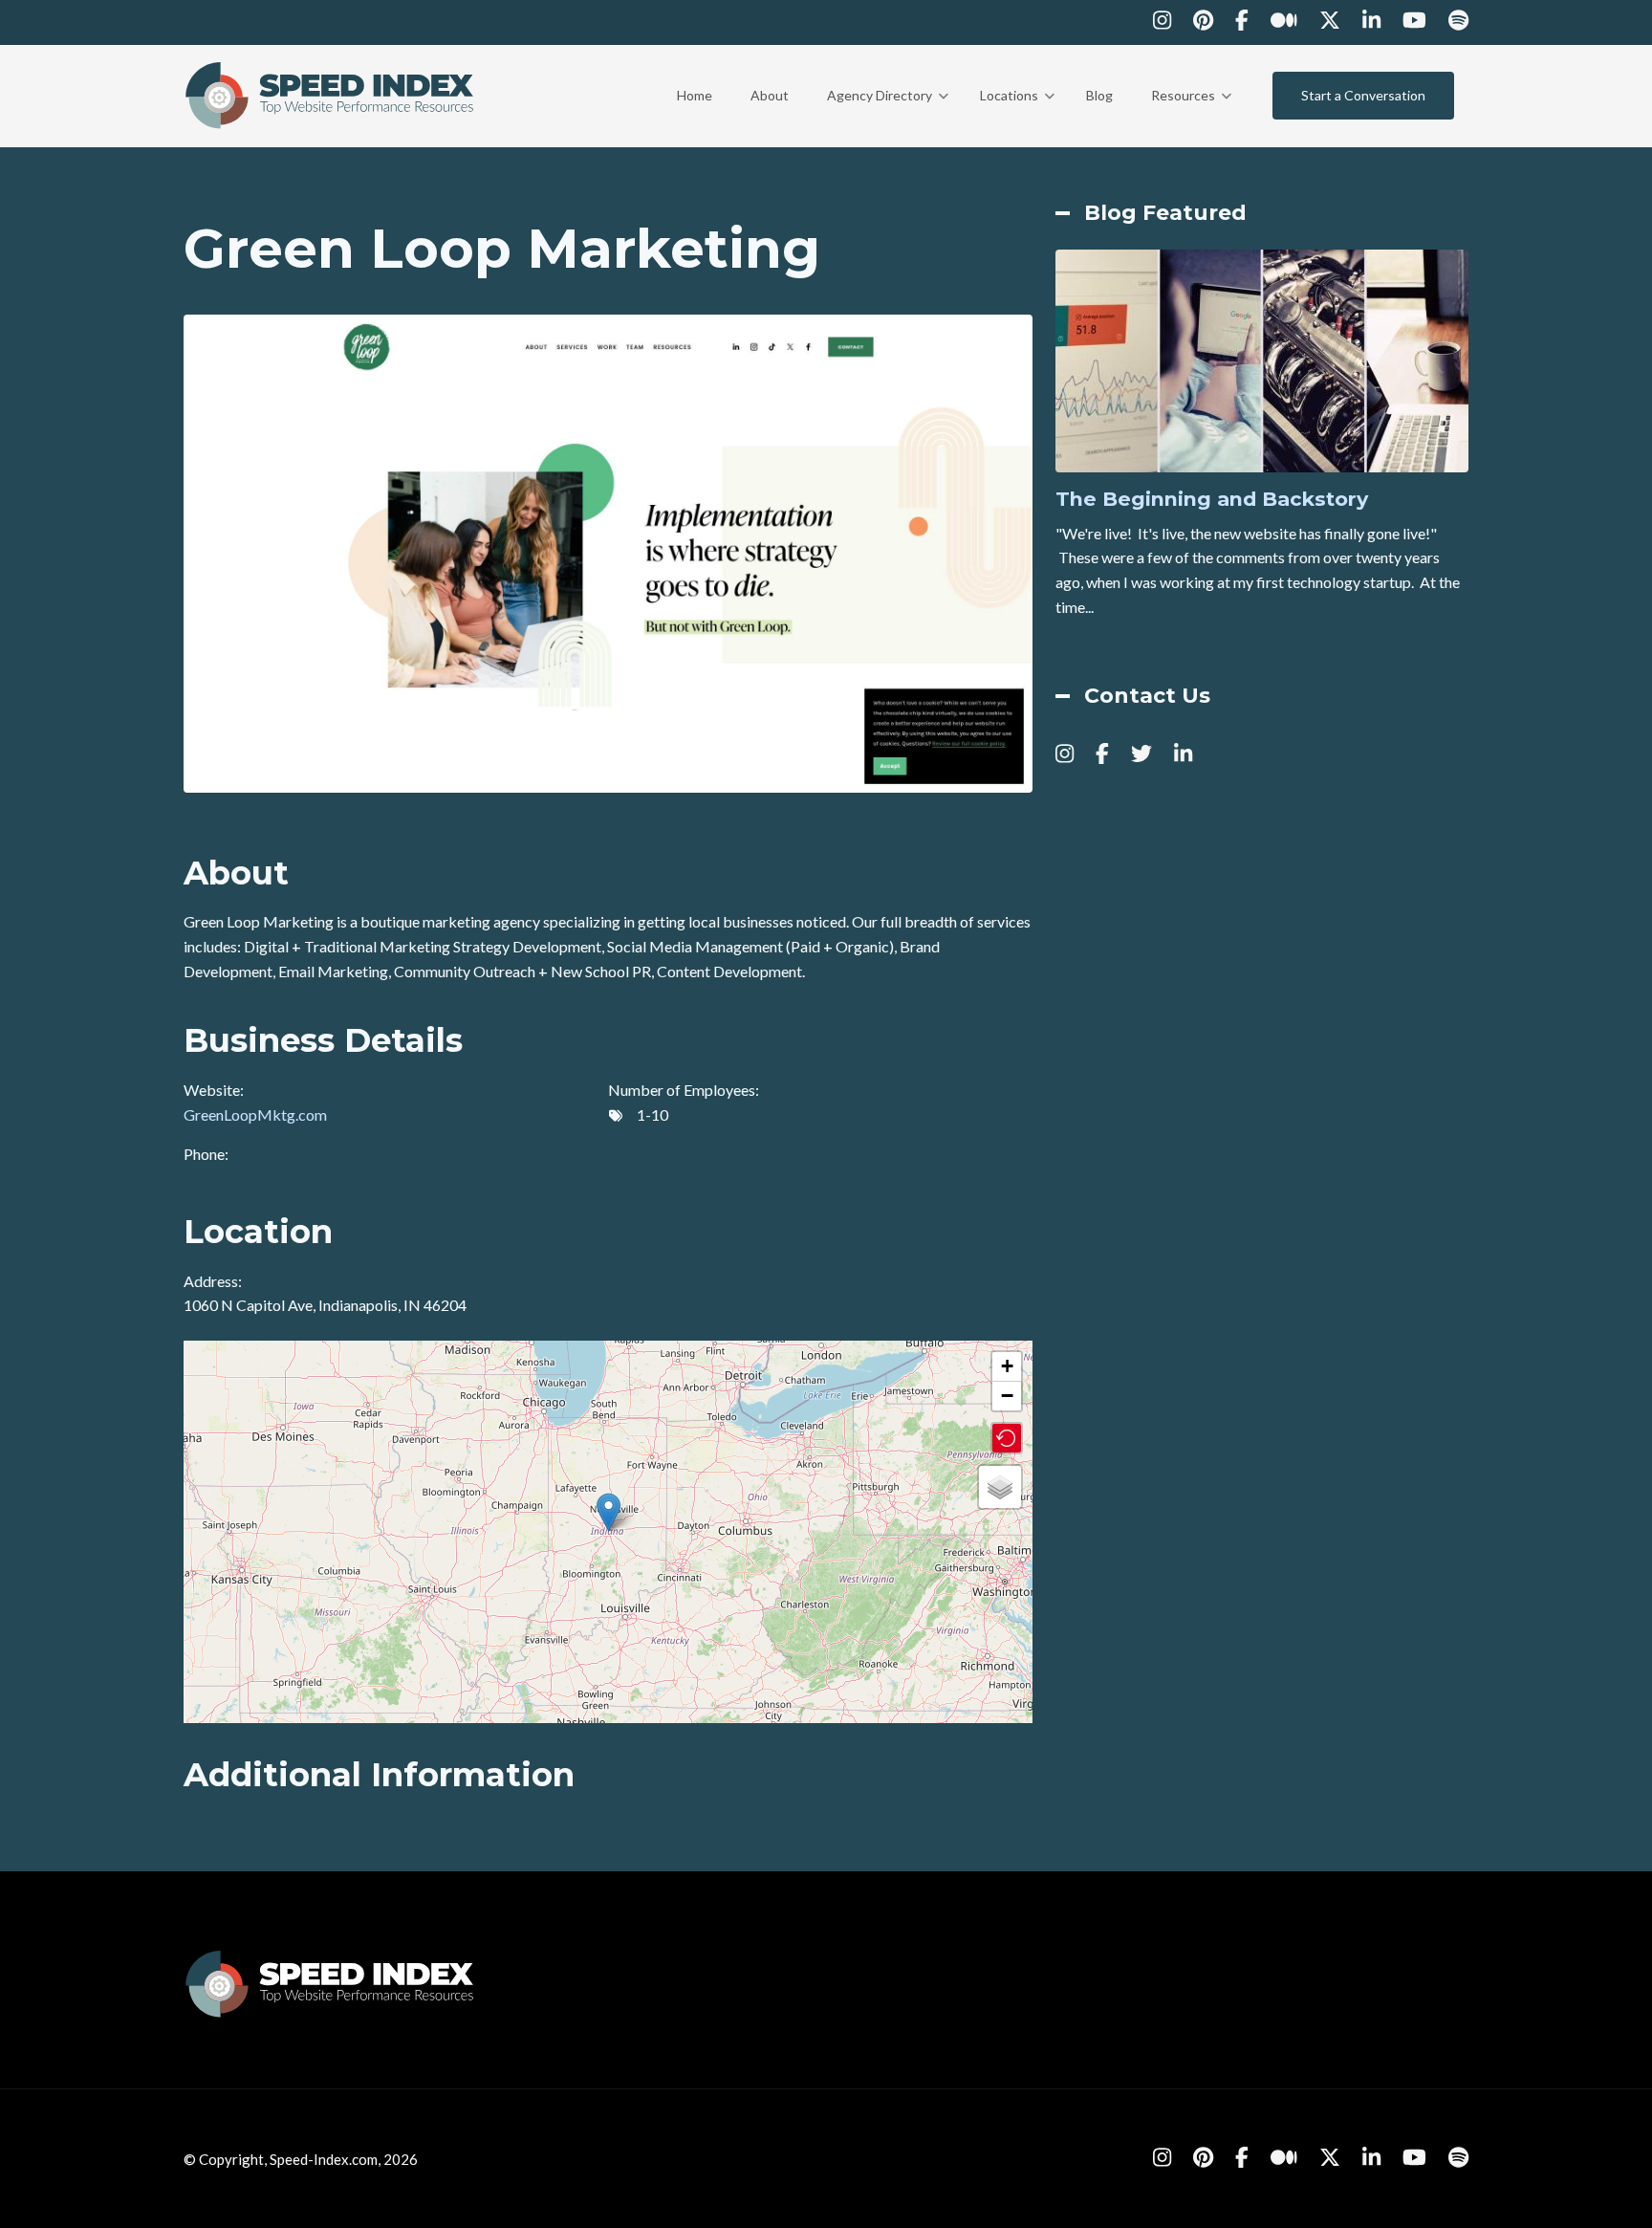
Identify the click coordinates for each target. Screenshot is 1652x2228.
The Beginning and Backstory (1212, 499)
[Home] (331, 93)
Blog (1099, 95)
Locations (1017, 113)
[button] (609, 1512)
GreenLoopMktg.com (255, 1114)
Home (695, 95)
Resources (1191, 113)
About (770, 95)
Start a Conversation (1363, 95)
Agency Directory (888, 113)
